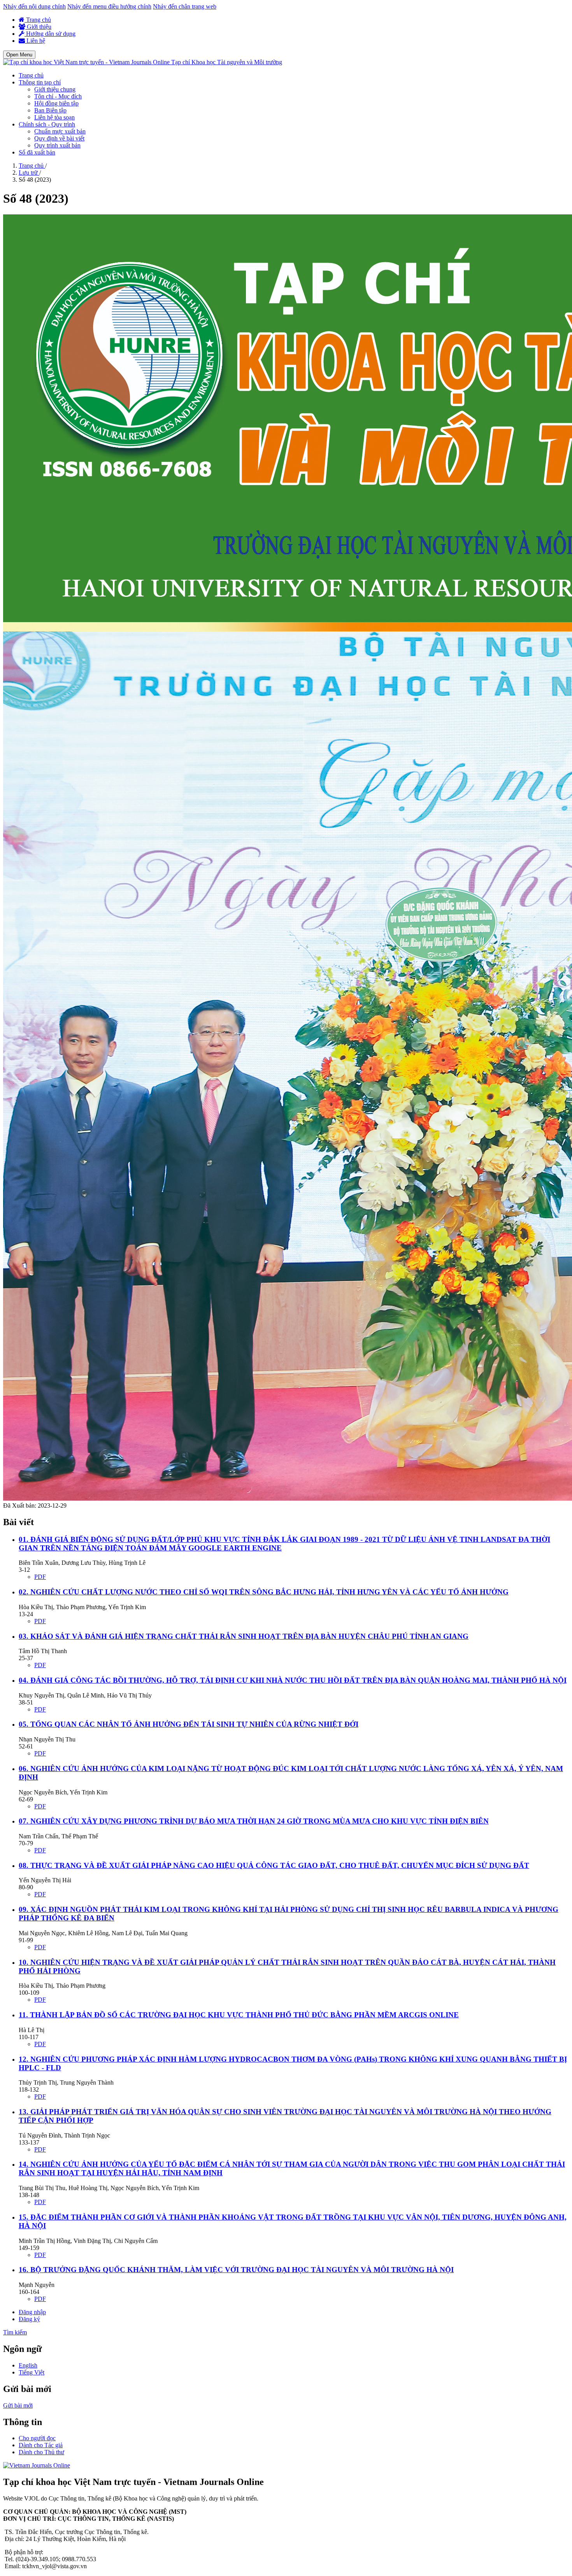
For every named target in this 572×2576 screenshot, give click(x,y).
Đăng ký (29, 2319)
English (28, 2365)
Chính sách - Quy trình (47, 124)
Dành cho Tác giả (41, 2445)
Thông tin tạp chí (40, 82)
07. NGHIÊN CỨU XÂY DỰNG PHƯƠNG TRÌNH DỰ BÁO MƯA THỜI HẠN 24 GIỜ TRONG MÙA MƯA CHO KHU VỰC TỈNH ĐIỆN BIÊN (254, 1821)
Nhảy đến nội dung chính (34, 6)
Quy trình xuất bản (57, 145)
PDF (40, 1577)
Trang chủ (38, 20)
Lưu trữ (29, 173)
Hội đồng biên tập (56, 103)
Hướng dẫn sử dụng (50, 34)
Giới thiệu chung (55, 89)
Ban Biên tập (50, 110)
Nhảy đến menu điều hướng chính (109, 6)
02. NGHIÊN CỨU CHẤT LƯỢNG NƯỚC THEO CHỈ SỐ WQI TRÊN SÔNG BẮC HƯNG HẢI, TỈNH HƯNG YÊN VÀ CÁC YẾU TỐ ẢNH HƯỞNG (264, 1592)
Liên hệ (35, 41)
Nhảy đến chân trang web (185, 6)
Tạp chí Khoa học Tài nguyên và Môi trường (227, 62)
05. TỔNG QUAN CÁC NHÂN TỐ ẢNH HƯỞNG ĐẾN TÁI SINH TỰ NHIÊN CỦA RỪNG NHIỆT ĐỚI (189, 1724)
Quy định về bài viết (59, 138)
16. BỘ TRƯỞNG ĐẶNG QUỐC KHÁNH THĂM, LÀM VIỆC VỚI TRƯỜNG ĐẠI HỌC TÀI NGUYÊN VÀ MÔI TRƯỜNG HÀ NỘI (236, 2270)
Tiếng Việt (32, 2372)
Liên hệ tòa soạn (54, 117)
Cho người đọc (37, 2438)
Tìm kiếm (15, 2332)
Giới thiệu (38, 27)
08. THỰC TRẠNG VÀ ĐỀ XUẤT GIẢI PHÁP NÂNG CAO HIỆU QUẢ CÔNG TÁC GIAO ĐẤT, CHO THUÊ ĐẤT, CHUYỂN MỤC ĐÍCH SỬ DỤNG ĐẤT (274, 1865)
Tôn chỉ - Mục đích (58, 96)
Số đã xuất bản (37, 152)
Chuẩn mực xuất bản (60, 131)
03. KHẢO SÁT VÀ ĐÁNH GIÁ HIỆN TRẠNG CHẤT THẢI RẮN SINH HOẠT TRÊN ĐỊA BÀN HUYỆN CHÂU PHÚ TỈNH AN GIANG (244, 1636)
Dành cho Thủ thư (41, 2452)
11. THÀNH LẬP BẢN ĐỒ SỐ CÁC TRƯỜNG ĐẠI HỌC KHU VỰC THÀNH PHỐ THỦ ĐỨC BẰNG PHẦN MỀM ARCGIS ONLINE (239, 2015)
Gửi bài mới (18, 2405)
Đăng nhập (32, 2312)
